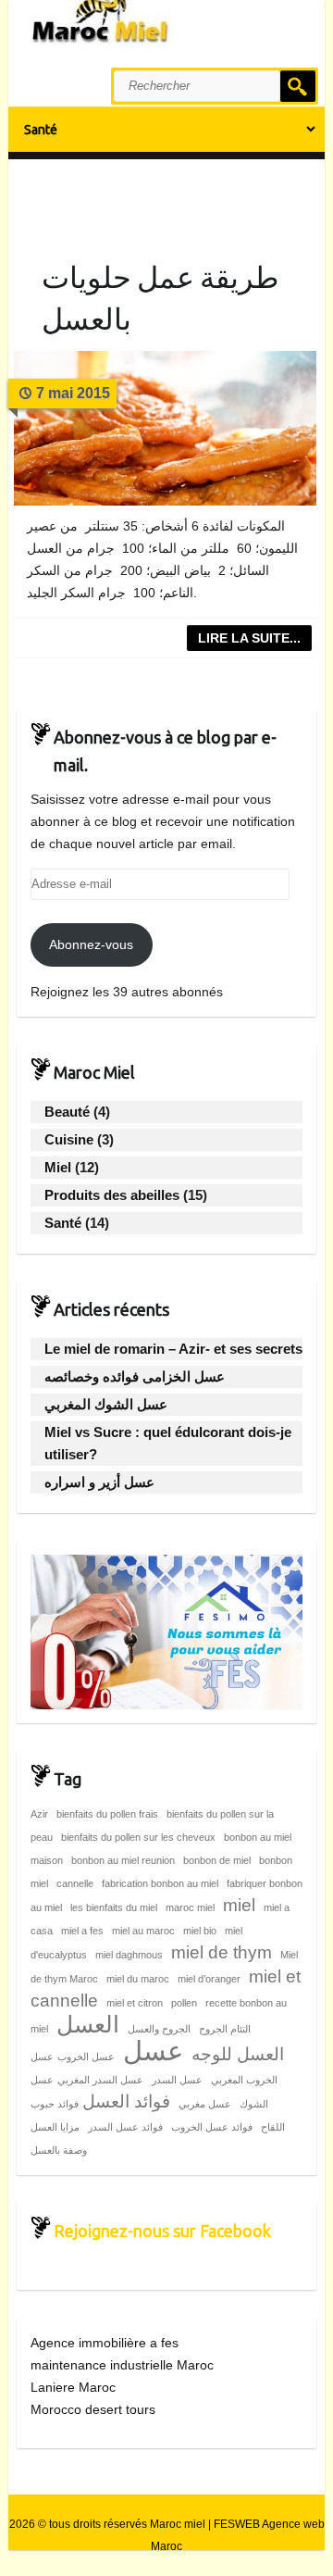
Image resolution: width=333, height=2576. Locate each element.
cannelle (75, 1883)
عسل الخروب (86, 2057)
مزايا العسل (55, 2127)
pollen (184, 2003)
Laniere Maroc (73, 2387)
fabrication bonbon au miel (160, 1883)
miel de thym (222, 1952)
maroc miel (190, 1907)
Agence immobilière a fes (105, 2343)
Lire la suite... (249, 638)
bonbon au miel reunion (123, 1860)
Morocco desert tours (93, 2409)
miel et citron (135, 2003)
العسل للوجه (238, 2054)
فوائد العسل (126, 2101)
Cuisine (69, 1139)
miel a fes (82, 1931)
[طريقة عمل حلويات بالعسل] (166, 428)
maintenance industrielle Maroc (122, 2365)
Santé (63, 1223)
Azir (39, 1814)
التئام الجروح (225, 2029)
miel (239, 1905)
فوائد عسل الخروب (212, 2127)
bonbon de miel (217, 1860)
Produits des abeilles (112, 1195)
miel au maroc (143, 1931)
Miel (58, 1167)
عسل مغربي (205, 2104)
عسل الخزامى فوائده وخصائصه (135, 1376)
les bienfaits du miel (114, 1907)
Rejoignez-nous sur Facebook (162, 2231)
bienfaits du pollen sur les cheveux (138, 1837)
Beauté (67, 1112)
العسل (88, 2025)
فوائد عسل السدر (125, 2127)
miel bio (200, 1931)
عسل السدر (177, 2080)
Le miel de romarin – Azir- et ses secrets (173, 1349)
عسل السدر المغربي (100, 2080)
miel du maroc (138, 1979)
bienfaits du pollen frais (107, 1814)
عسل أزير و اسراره (99, 1482)
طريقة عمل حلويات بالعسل (160, 298)
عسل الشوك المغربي (106, 1404)
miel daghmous (129, 1955)
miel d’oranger (209, 1979)
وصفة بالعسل (59, 2150)
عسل (153, 2051)
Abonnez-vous (91, 944)
